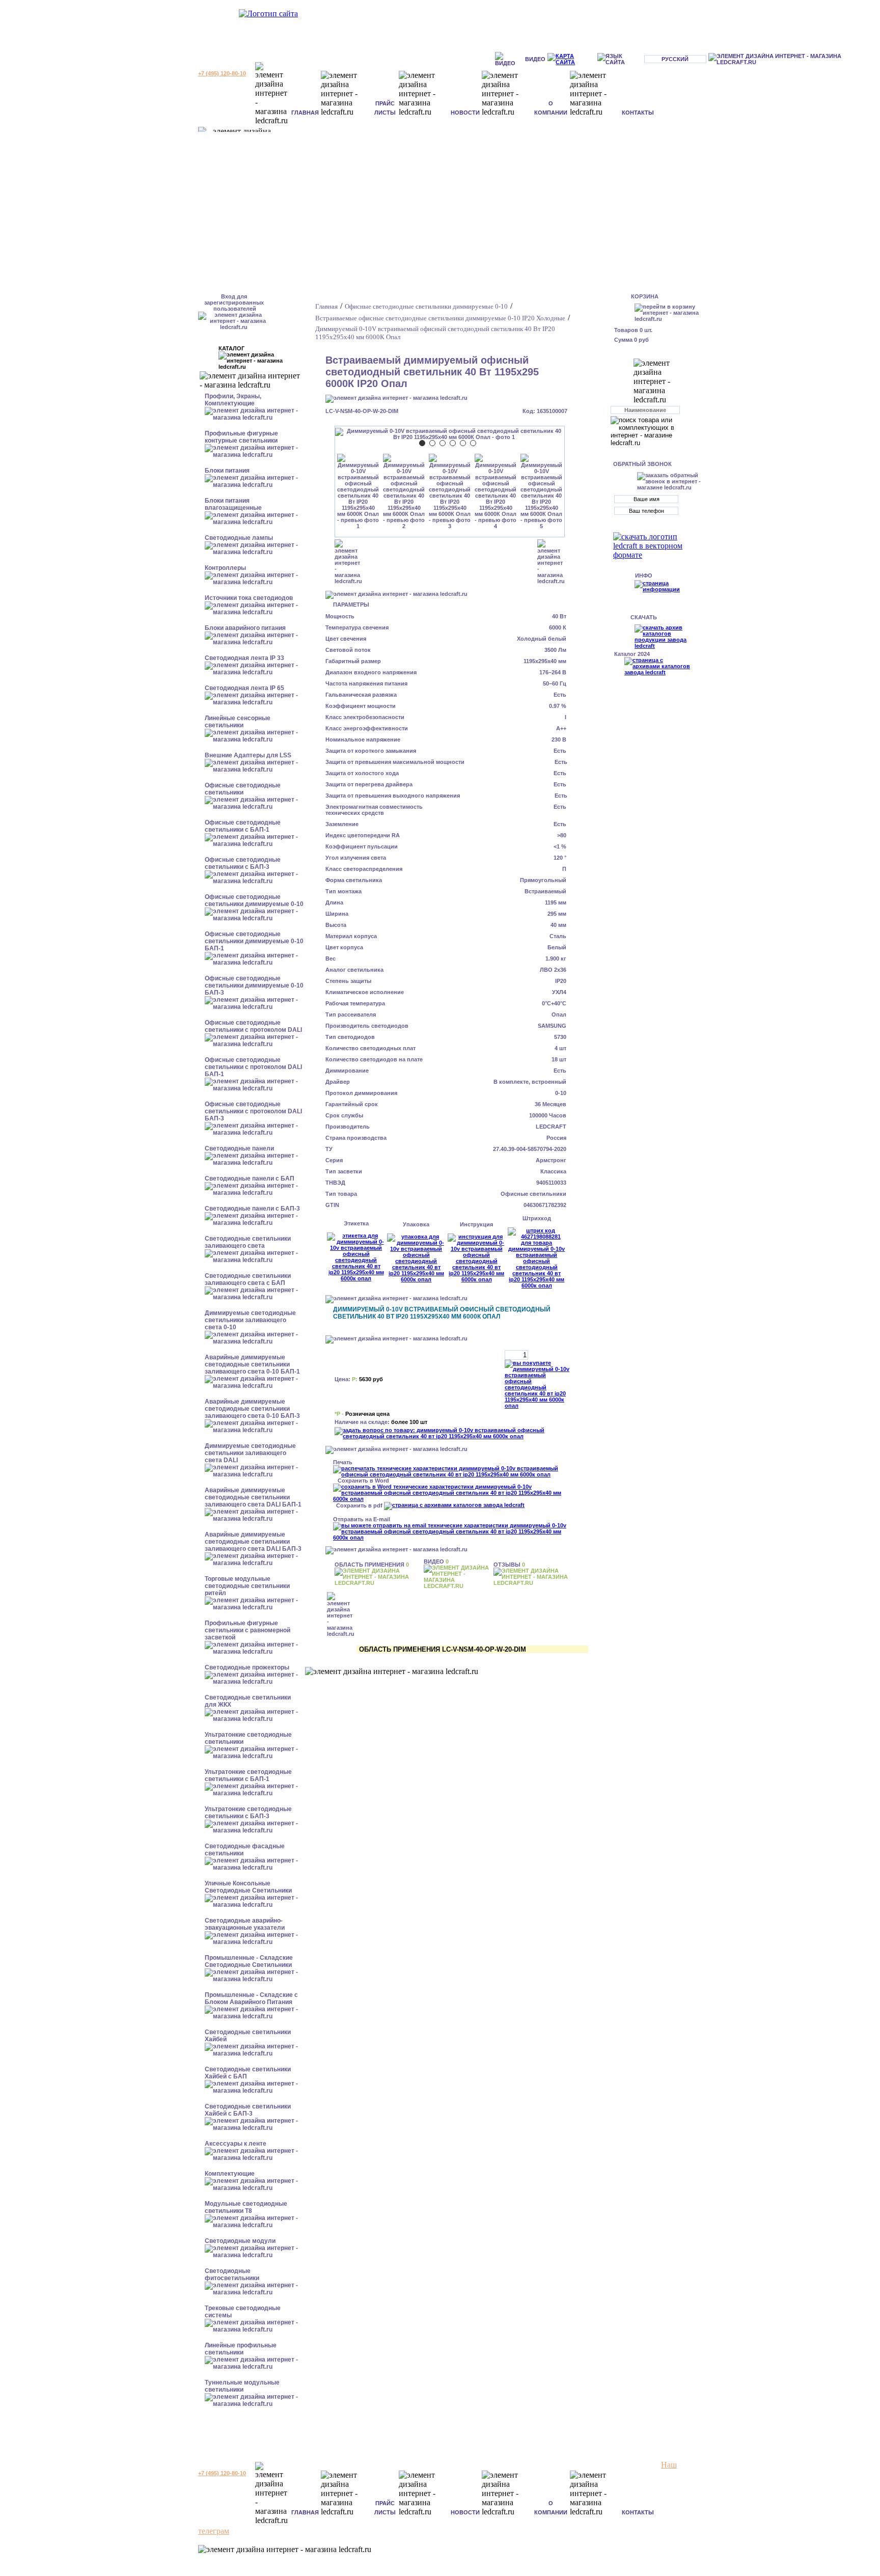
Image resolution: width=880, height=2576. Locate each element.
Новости (465, 113)
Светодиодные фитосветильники (232, 2274)
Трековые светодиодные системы (243, 2312)
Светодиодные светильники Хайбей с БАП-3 (248, 2110)
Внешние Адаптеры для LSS (248, 755)
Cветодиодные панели (239, 1148)
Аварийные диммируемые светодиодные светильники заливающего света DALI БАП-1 (253, 1497)
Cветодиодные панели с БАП (250, 1179)
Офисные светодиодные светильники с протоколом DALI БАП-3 (253, 1111)
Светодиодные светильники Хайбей (248, 2036)
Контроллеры (225, 568)
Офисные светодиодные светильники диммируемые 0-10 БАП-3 (254, 985)
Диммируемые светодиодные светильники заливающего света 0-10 (250, 1320)
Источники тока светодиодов (249, 598)
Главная (305, 113)
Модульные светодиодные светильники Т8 (246, 2207)
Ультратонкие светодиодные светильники (248, 1738)
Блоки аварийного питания (245, 628)
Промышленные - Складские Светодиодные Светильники (249, 1961)
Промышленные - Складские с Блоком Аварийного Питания (251, 1998)
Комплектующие (230, 2174)
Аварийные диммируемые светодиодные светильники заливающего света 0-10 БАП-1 (252, 1364)
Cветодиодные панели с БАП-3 (252, 1209)
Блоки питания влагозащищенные (233, 504)
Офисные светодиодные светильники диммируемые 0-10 (254, 900)
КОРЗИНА (645, 296)
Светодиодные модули (240, 2241)
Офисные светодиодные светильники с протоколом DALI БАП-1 (253, 1067)
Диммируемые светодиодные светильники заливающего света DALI (250, 1453)
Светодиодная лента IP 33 (244, 658)
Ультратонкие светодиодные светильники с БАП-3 (248, 1813)
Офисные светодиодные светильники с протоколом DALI (253, 1026)
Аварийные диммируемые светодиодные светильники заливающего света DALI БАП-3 (253, 1542)
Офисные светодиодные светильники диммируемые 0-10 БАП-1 (254, 941)
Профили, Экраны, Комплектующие (233, 400)
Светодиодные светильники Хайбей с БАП (248, 2073)
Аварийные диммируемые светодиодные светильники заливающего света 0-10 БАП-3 (252, 1409)
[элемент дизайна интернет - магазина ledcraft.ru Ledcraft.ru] (793, 59)
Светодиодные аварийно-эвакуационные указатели (245, 1924)
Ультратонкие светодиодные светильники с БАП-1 (248, 1775)
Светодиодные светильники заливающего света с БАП (248, 1279)
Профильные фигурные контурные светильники (241, 437)
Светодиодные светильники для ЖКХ (248, 1701)
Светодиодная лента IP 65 (244, 688)
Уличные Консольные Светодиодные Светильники (248, 1887)
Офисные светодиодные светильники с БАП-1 (243, 826)
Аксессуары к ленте (236, 2144)
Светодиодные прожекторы (247, 1667)
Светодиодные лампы (239, 538)
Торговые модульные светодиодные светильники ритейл (247, 1586)
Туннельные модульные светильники (242, 2386)
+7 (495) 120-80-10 (222, 73)
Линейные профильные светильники (241, 2349)
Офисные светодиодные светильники (243, 789)
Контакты (638, 113)
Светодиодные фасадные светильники (245, 1850)
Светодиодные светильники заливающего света (248, 1242)
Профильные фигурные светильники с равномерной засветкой (248, 1630)
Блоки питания (227, 471)
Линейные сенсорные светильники (238, 722)
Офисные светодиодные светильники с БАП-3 (243, 863)
